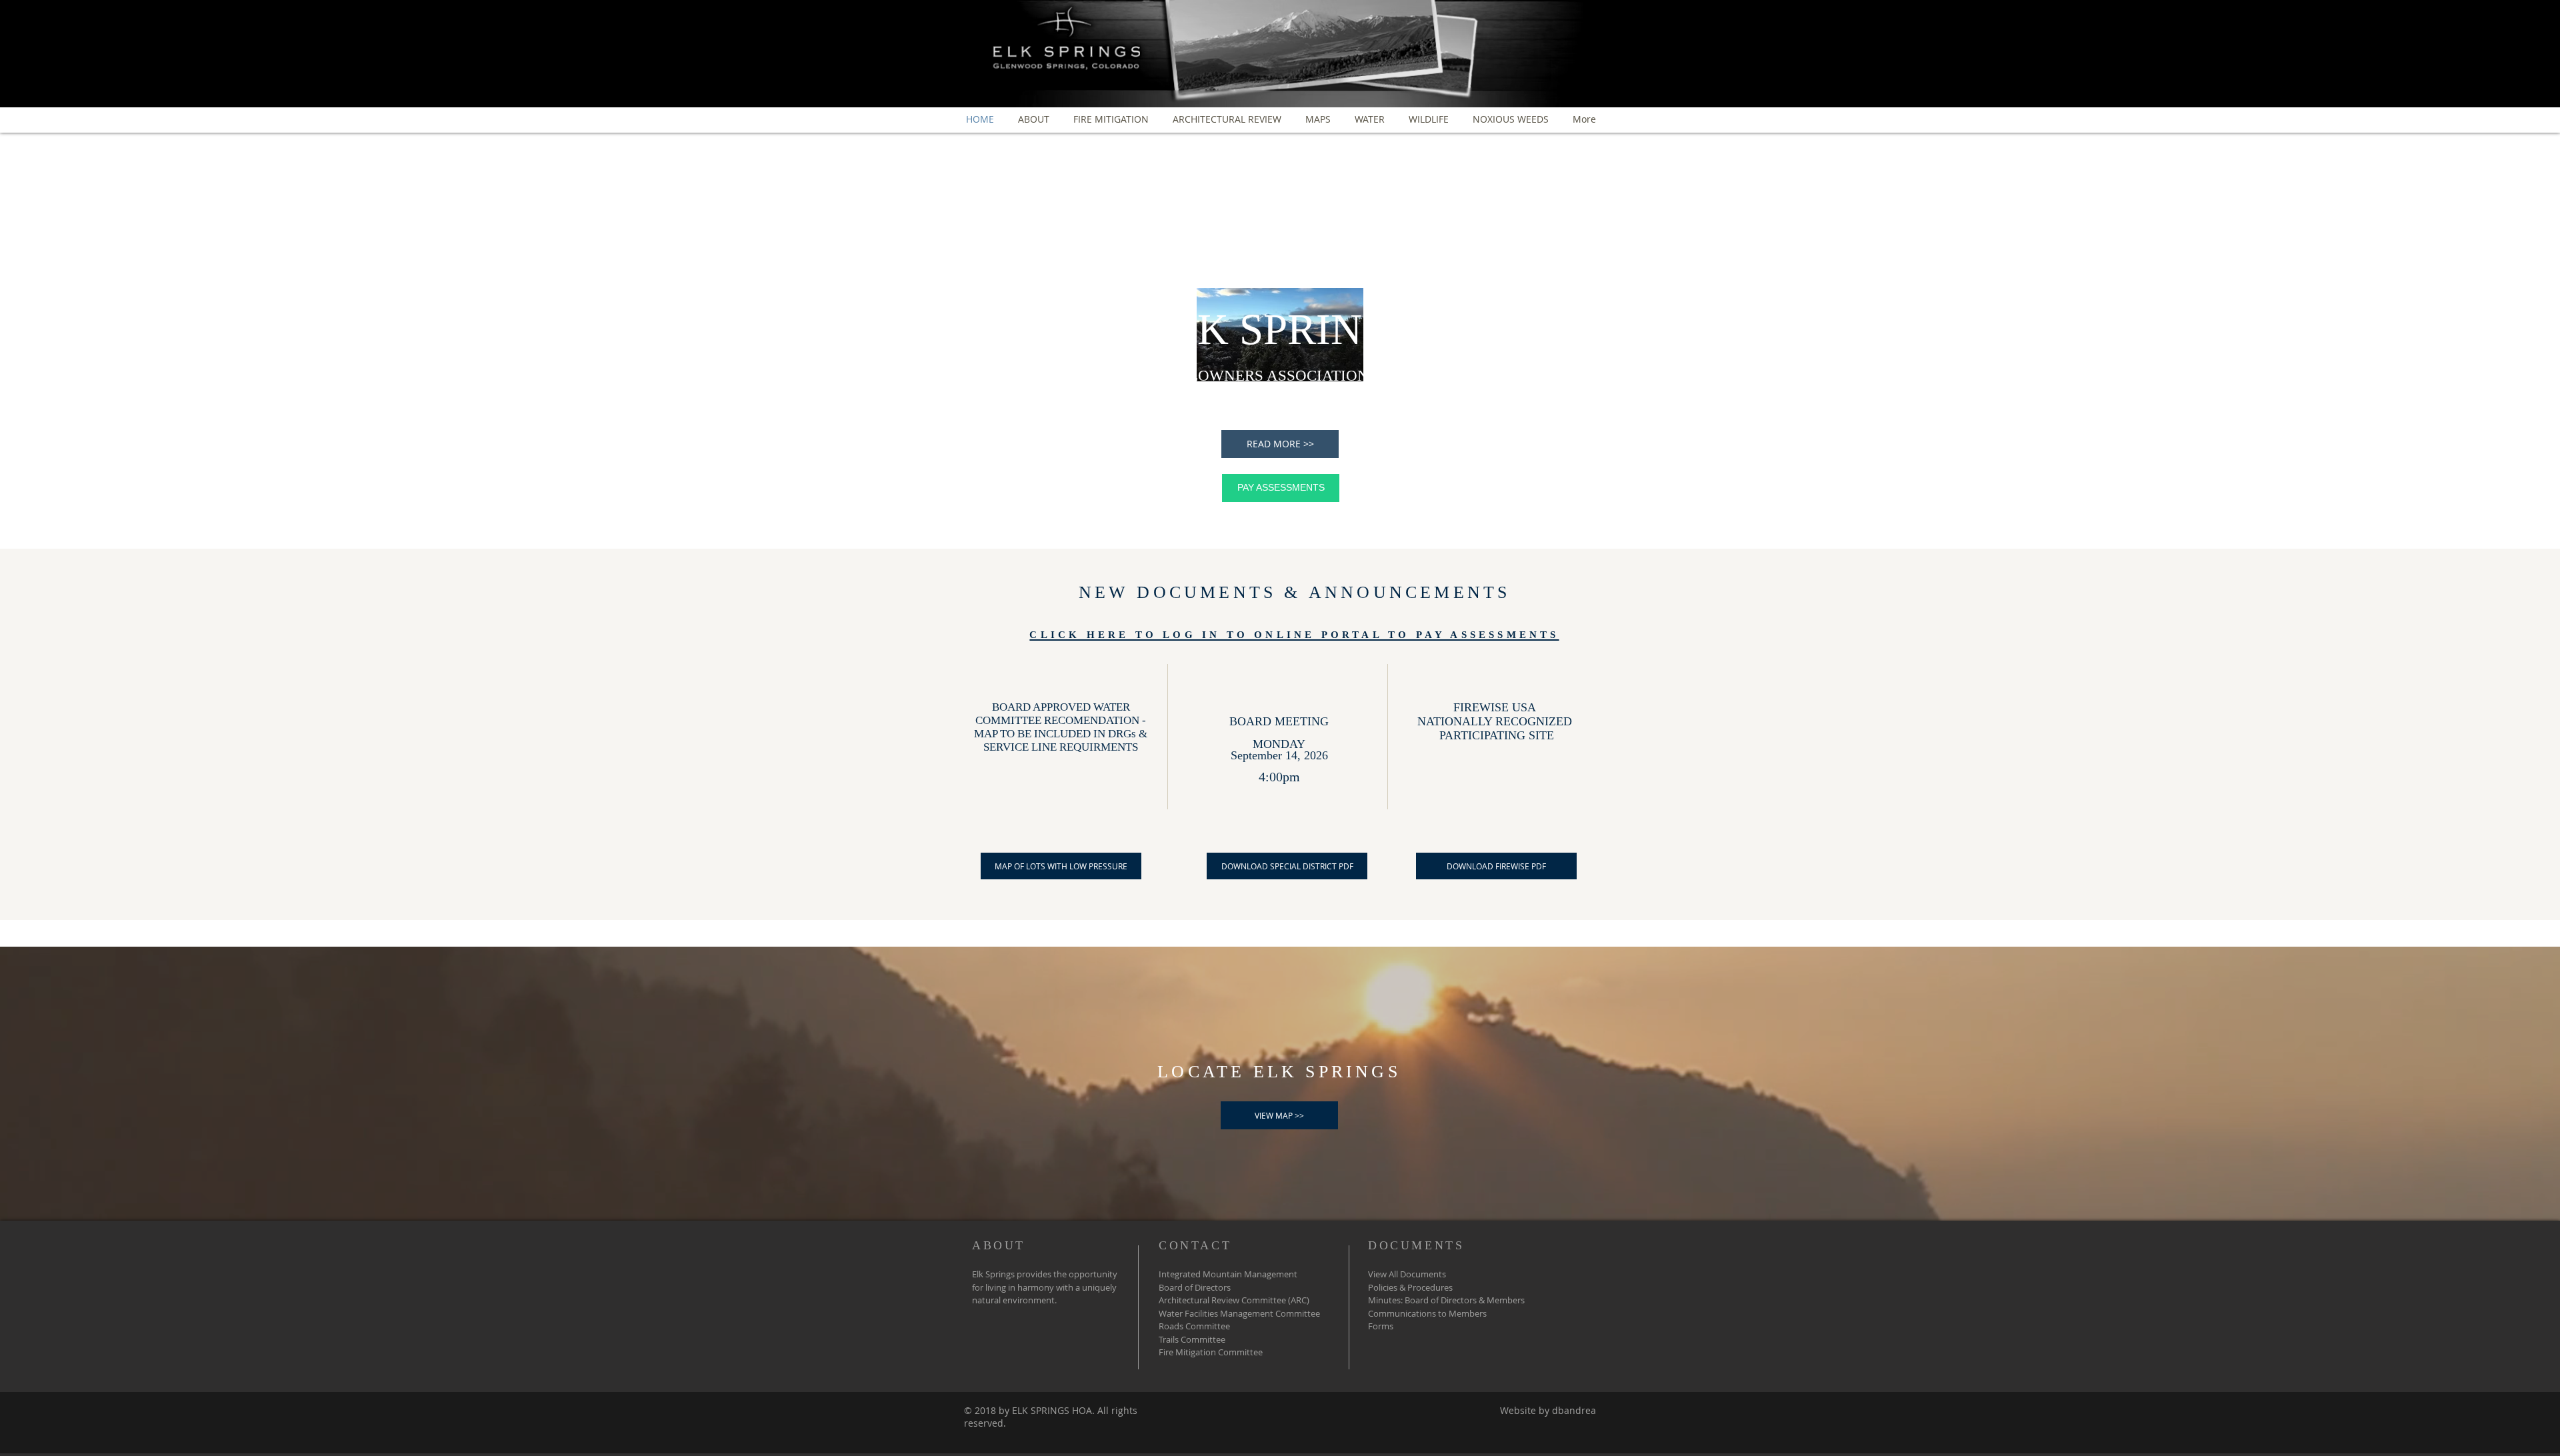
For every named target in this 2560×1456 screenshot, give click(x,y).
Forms (1381, 1326)
